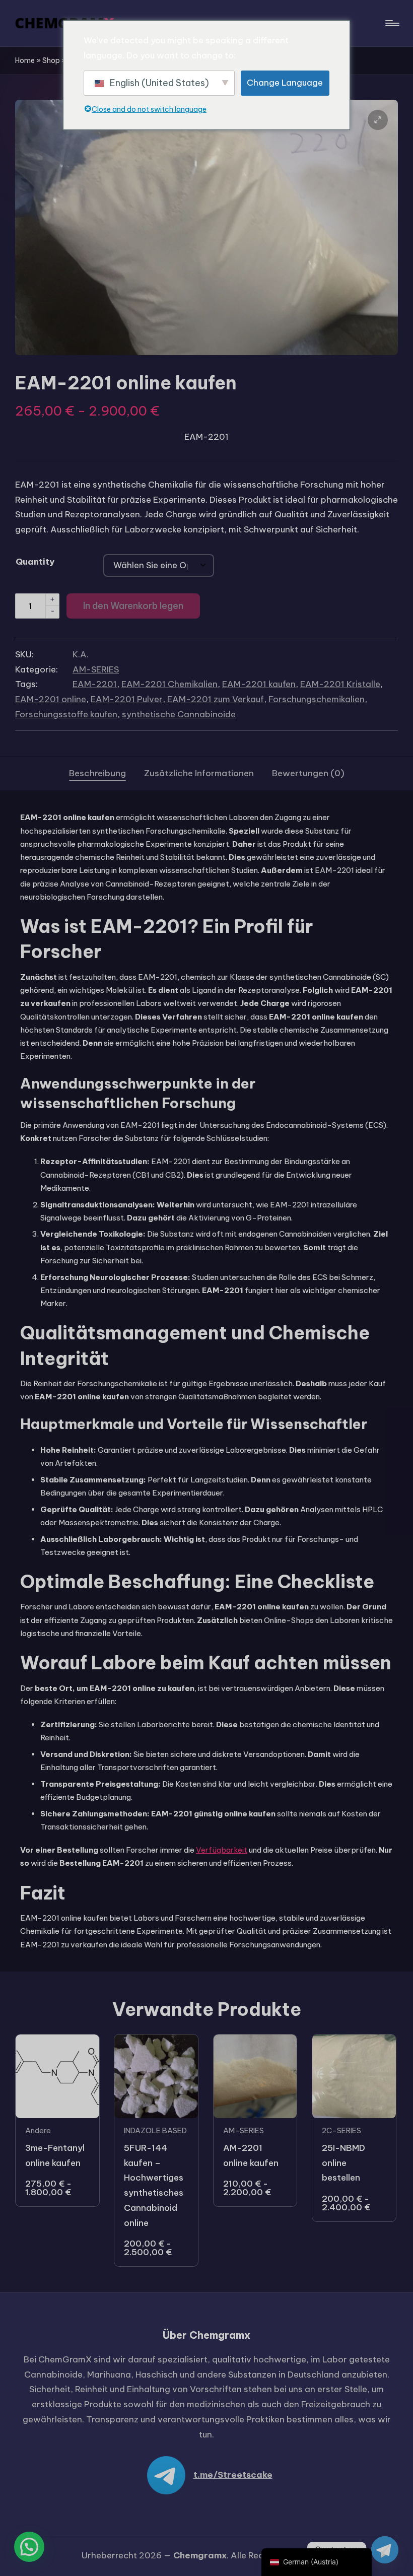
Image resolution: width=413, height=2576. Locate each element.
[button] (378, 120)
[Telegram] (385, 2550)
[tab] (97, 774)
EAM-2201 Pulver (127, 699)
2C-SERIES (341, 2130)
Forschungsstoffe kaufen (66, 714)
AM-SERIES (96, 669)
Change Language (285, 83)
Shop (51, 60)
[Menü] (392, 23)
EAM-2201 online (51, 699)
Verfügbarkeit (222, 1850)
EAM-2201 (95, 684)
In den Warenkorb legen (133, 606)
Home (25, 60)
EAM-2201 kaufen (259, 684)
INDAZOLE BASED (155, 2130)
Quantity (35, 562)
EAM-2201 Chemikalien (169, 684)
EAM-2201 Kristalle (340, 684)
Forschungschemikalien (317, 699)
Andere (38, 2130)
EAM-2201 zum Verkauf (216, 699)
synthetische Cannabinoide (179, 714)
